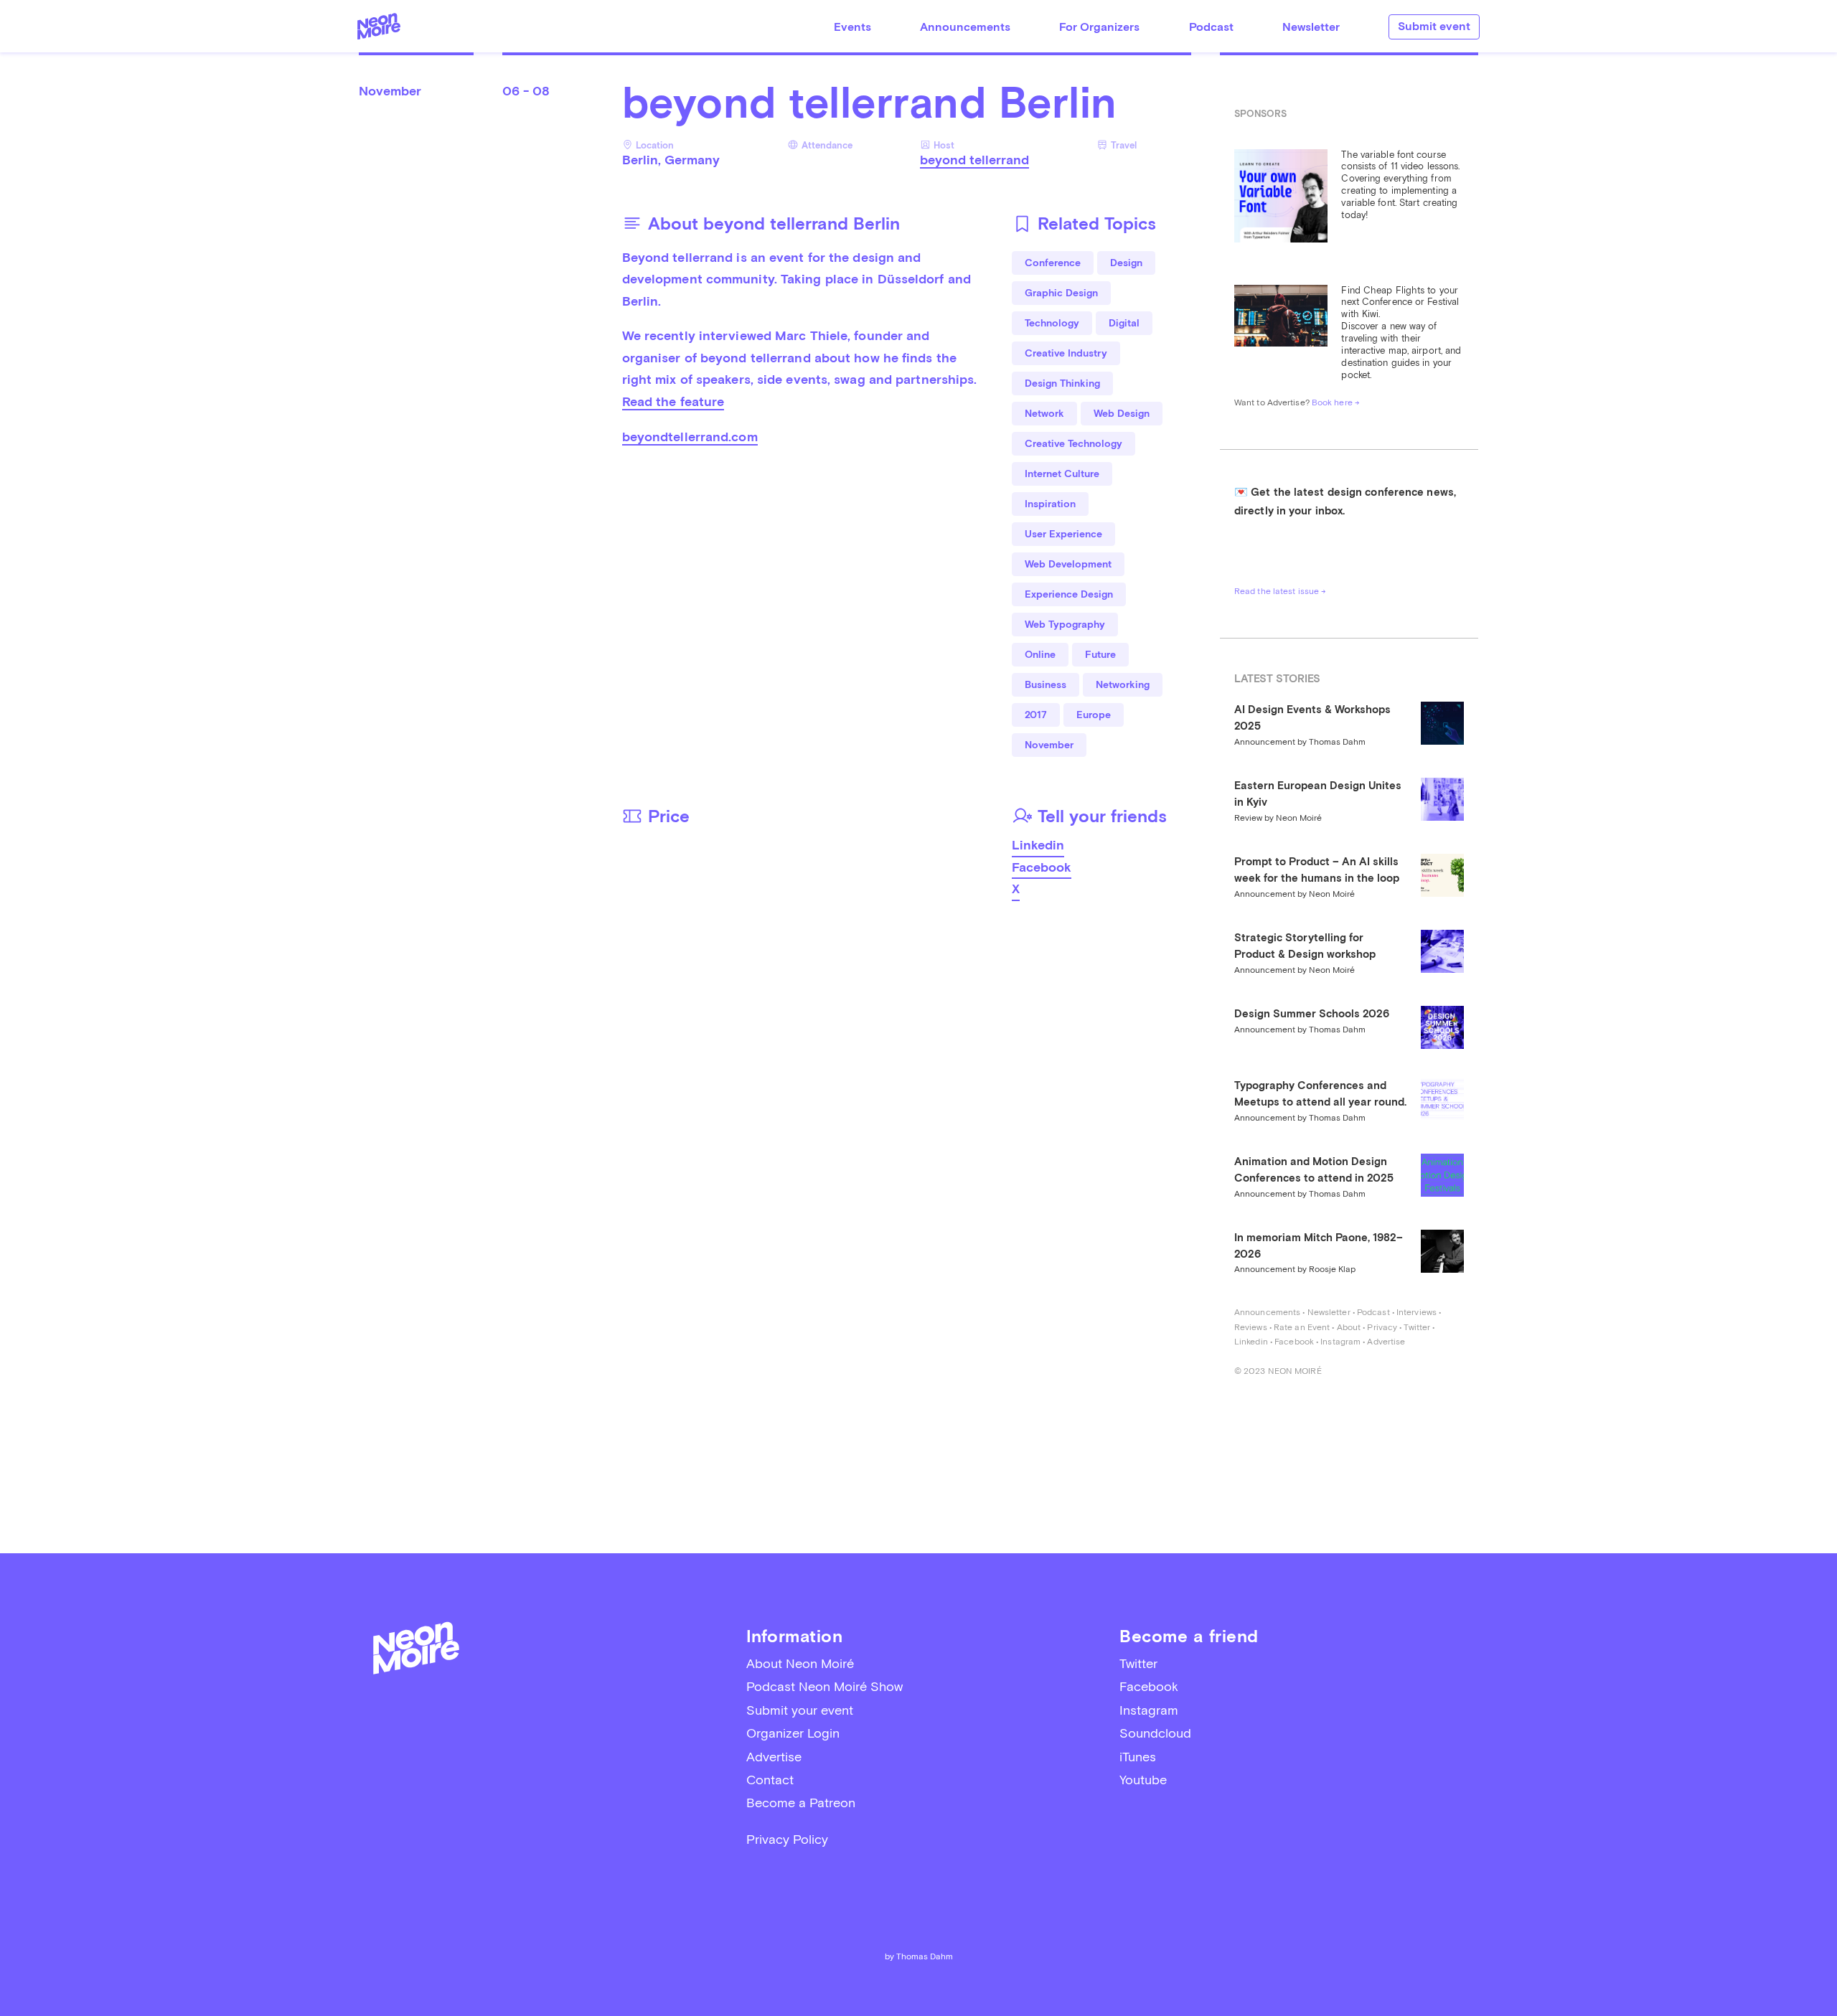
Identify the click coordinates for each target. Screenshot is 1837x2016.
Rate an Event (1302, 1327)
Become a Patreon (801, 1803)
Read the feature (673, 401)
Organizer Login (793, 1733)
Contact (770, 1780)
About (1349, 1327)
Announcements (965, 27)
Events (852, 27)
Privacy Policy (787, 1839)
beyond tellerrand (974, 160)
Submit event (1434, 26)
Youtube (1143, 1780)
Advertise (1386, 1342)
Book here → (1336, 402)
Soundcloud (1155, 1733)
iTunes (1138, 1757)
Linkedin (1038, 845)
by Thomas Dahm (919, 1956)
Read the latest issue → (1280, 591)
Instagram (1340, 1342)
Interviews (1416, 1312)
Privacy (1382, 1327)
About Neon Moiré (800, 1663)
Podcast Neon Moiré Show (824, 1686)
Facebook (1042, 867)
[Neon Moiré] (379, 26)
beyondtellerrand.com (690, 437)
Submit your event (800, 1710)
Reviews (1251, 1327)
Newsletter (1311, 27)
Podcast (1211, 27)
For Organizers (1099, 27)
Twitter (1417, 1327)
